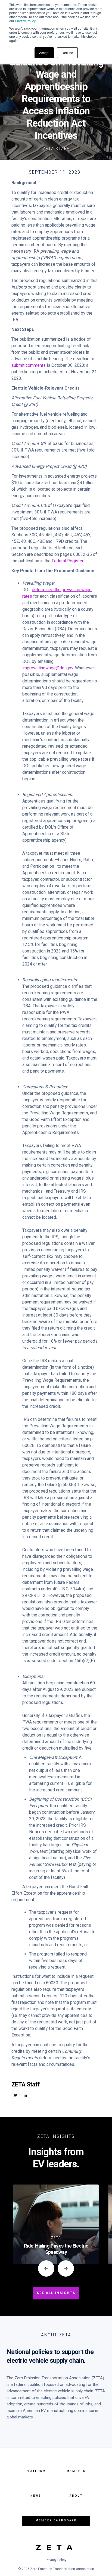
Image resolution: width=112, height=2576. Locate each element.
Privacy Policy (25, 21)
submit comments (29, 365)
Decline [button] (67, 53)
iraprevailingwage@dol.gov (48, 668)
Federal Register (67, 561)
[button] (46, 2268)
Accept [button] (44, 53)
